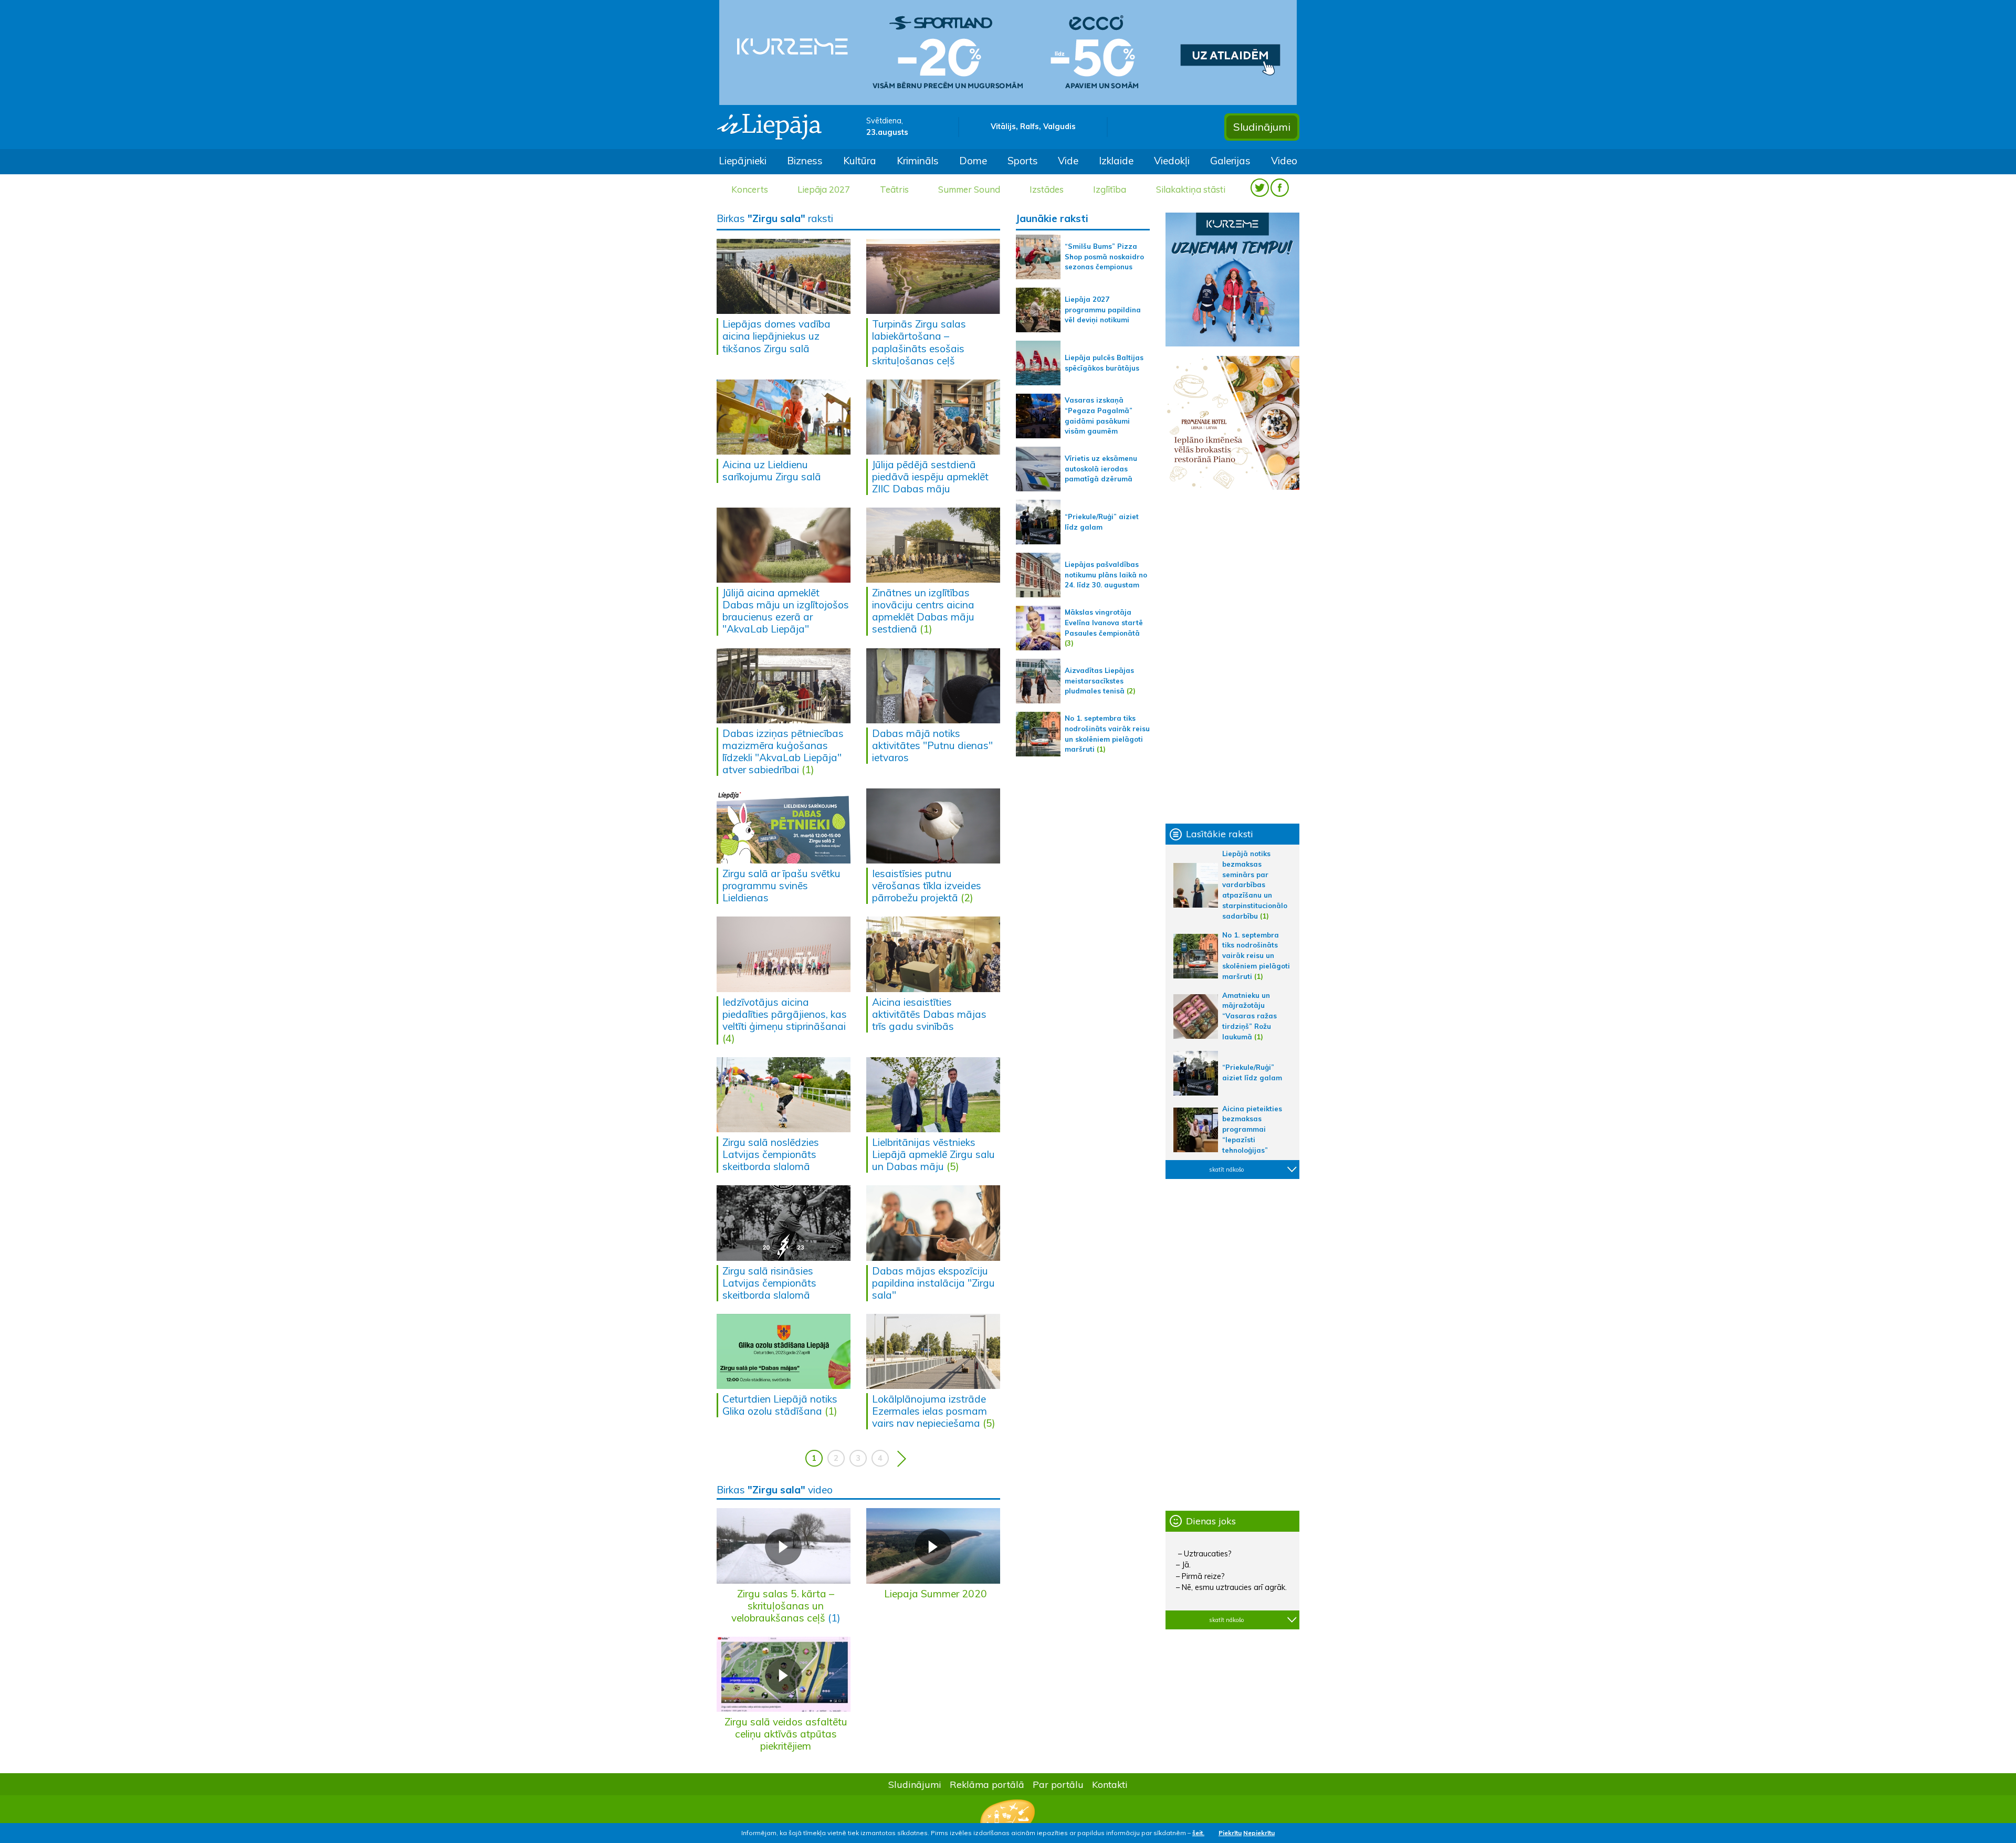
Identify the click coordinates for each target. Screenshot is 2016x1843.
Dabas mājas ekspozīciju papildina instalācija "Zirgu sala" (933, 1283)
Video (1284, 161)
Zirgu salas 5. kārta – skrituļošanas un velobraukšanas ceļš (783, 1606)
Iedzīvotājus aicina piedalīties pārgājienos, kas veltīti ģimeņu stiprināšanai (785, 1014)
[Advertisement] (1232, 657)
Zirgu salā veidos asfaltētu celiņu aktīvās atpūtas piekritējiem (786, 1734)
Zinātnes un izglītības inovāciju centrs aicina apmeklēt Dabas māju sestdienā (923, 611)
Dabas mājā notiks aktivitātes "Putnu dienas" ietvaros (932, 745)
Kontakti (1110, 1784)
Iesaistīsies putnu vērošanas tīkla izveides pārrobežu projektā (927, 886)
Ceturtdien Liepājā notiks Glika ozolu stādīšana (780, 1405)
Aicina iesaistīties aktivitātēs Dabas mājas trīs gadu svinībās (929, 1014)
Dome (973, 161)
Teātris (894, 189)
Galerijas (1230, 161)
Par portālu (1058, 1784)
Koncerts (750, 189)
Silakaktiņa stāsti (1191, 189)
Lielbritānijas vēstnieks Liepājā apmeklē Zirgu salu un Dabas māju (933, 1154)
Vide (1068, 161)
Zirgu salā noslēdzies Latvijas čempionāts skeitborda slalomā (771, 1154)
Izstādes (1047, 189)
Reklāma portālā (987, 1784)
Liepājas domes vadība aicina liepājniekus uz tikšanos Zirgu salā (776, 336)
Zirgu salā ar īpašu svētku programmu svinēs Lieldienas (781, 886)
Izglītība (1110, 189)
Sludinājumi (1262, 127)
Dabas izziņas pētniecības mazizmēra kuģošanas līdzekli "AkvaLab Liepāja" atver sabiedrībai (783, 751)
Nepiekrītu (1259, 1833)
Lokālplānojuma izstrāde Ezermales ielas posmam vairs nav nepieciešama (930, 1411)
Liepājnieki (743, 161)
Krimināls (918, 161)
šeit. (1198, 1833)
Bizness (805, 161)
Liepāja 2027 (824, 189)
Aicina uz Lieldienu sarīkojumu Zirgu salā (772, 471)
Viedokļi (1172, 161)
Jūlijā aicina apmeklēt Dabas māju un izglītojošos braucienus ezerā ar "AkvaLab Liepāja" (786, 611)
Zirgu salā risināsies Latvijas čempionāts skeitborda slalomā (769, 1283)
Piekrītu (1230, 1833)
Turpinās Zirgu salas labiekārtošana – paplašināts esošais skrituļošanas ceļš (919, 342)
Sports (1023, 161)
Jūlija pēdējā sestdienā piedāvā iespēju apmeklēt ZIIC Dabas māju (930, 477)
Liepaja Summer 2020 (936, 1594)
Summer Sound (969, 189)
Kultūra (860, 161)
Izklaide (1116, 161)
